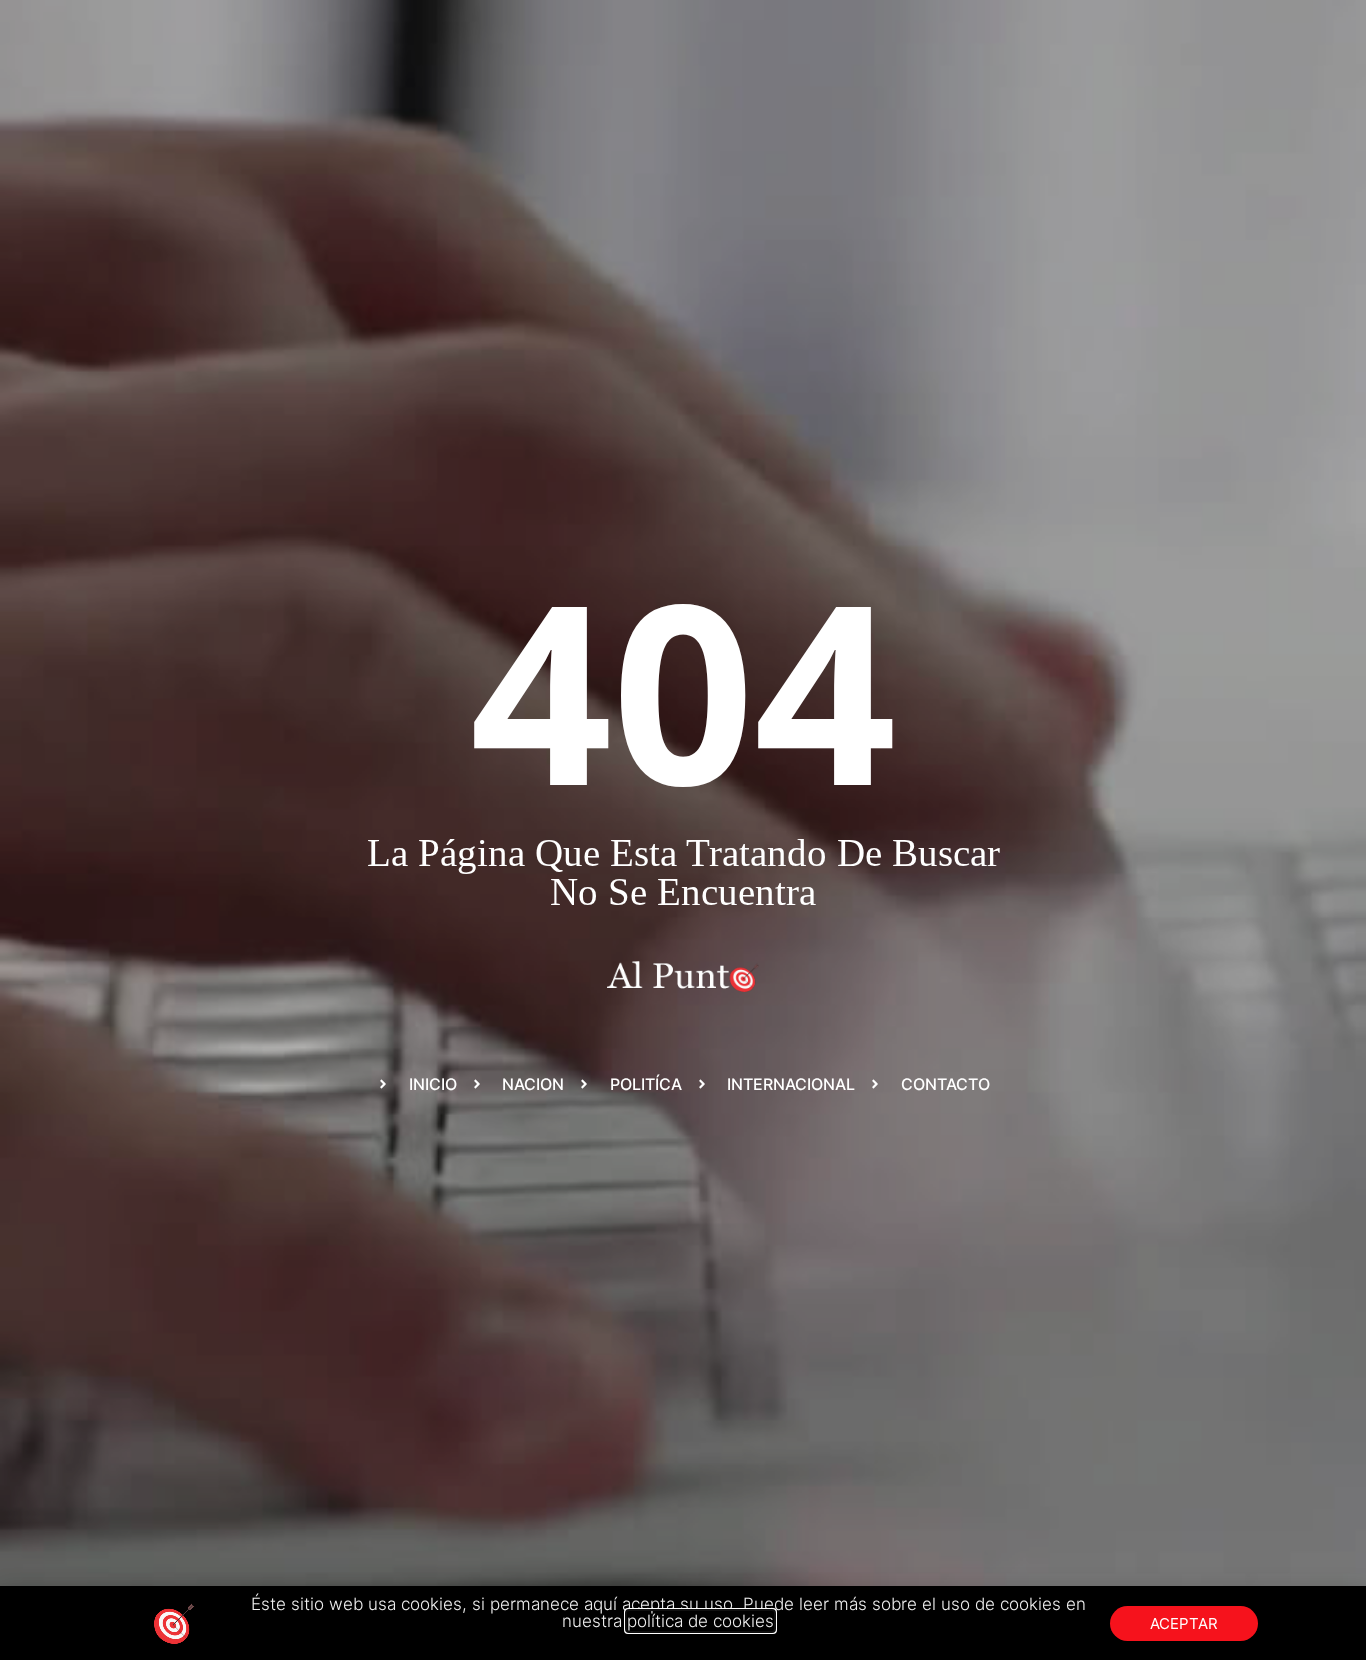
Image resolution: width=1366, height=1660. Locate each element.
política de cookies (700, 1621)
